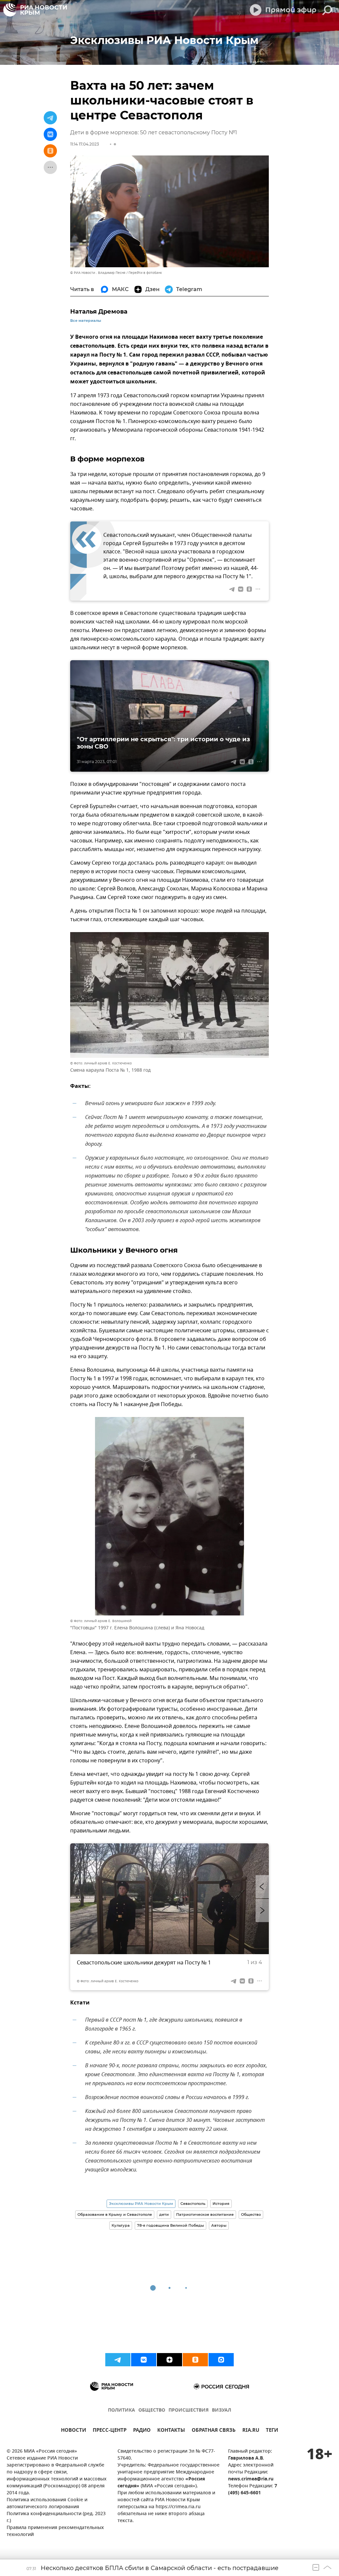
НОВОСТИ (73, 2431)
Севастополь (193, 2204)
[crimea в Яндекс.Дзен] (169, 2360)
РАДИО (142, 2431)
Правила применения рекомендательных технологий (55, 2531)
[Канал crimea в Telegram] (118, 2360)
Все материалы (86, 321)
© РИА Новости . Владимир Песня (98, 273)
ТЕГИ (272, 2431)
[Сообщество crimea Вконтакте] (144, 2360)
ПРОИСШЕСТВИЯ (189, 2410)
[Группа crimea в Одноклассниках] (195, 2360)
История (221, 2204)
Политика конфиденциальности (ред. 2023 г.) (56, 2517)
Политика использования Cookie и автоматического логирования (47, 2504)
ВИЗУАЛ (221, 2410)
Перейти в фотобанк (145, 273)
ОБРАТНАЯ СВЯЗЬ (214, 2431)
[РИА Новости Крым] (35, 10)
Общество (251, 2214)
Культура (121, 2225)
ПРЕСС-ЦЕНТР (110, 2431)
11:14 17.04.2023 (85, 144)
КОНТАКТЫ (171, 2431)
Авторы (219, 2225)
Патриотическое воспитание (205, 2214)
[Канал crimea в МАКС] (221, 2360)
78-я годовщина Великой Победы (170, 2225)
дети (164, 2214)
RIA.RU (251, 2431)
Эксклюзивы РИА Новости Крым (141, 2204)
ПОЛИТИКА (121, 2410)
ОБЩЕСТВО (152, 2410)
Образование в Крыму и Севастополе (115, 2214)
